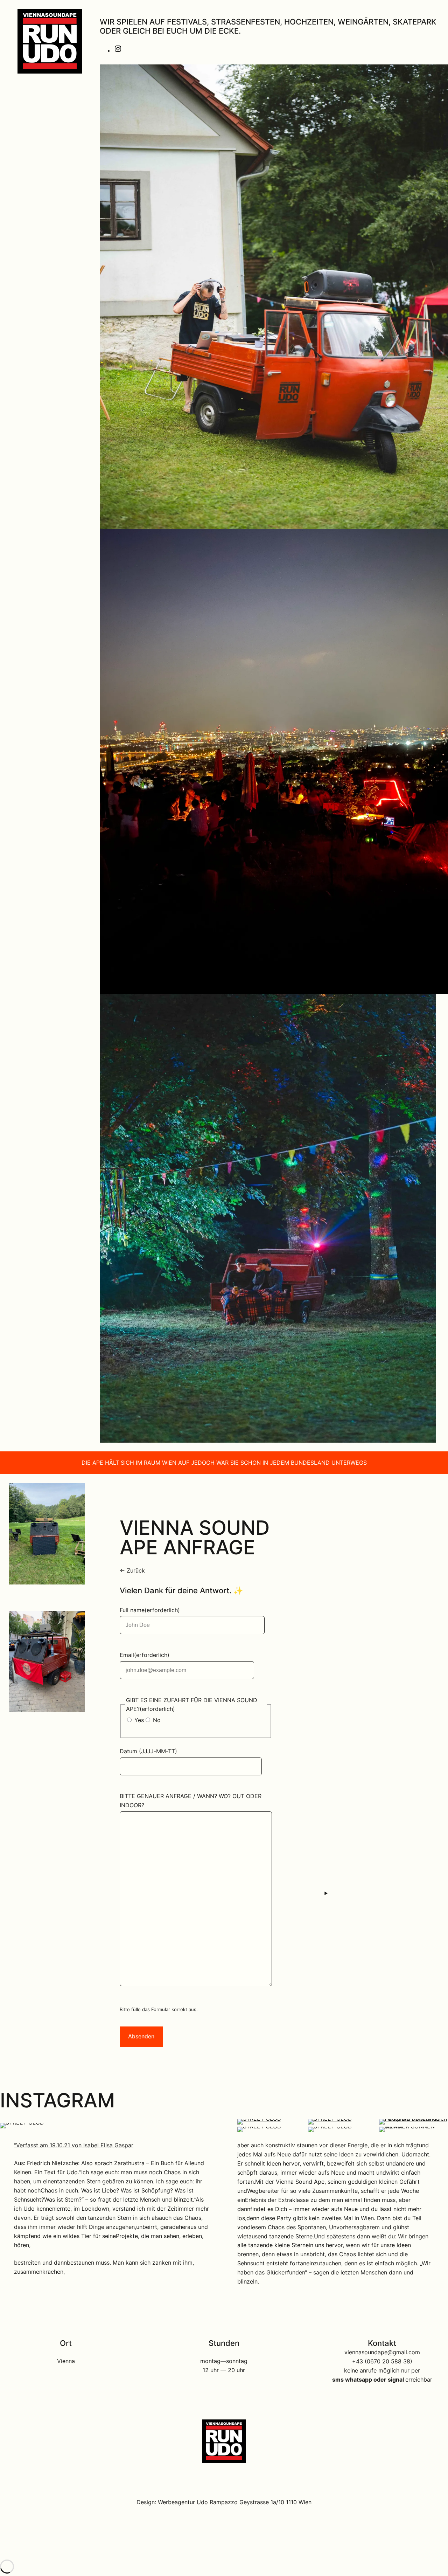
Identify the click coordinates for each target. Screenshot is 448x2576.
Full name (150, 1610)
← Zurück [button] (132, 1571)
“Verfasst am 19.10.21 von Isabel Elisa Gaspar (74, 2145)
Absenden (141, 2036)
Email (145, 1655)
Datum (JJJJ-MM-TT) (148, 1751)
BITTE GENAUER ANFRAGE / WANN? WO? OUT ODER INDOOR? (191, 1801)
